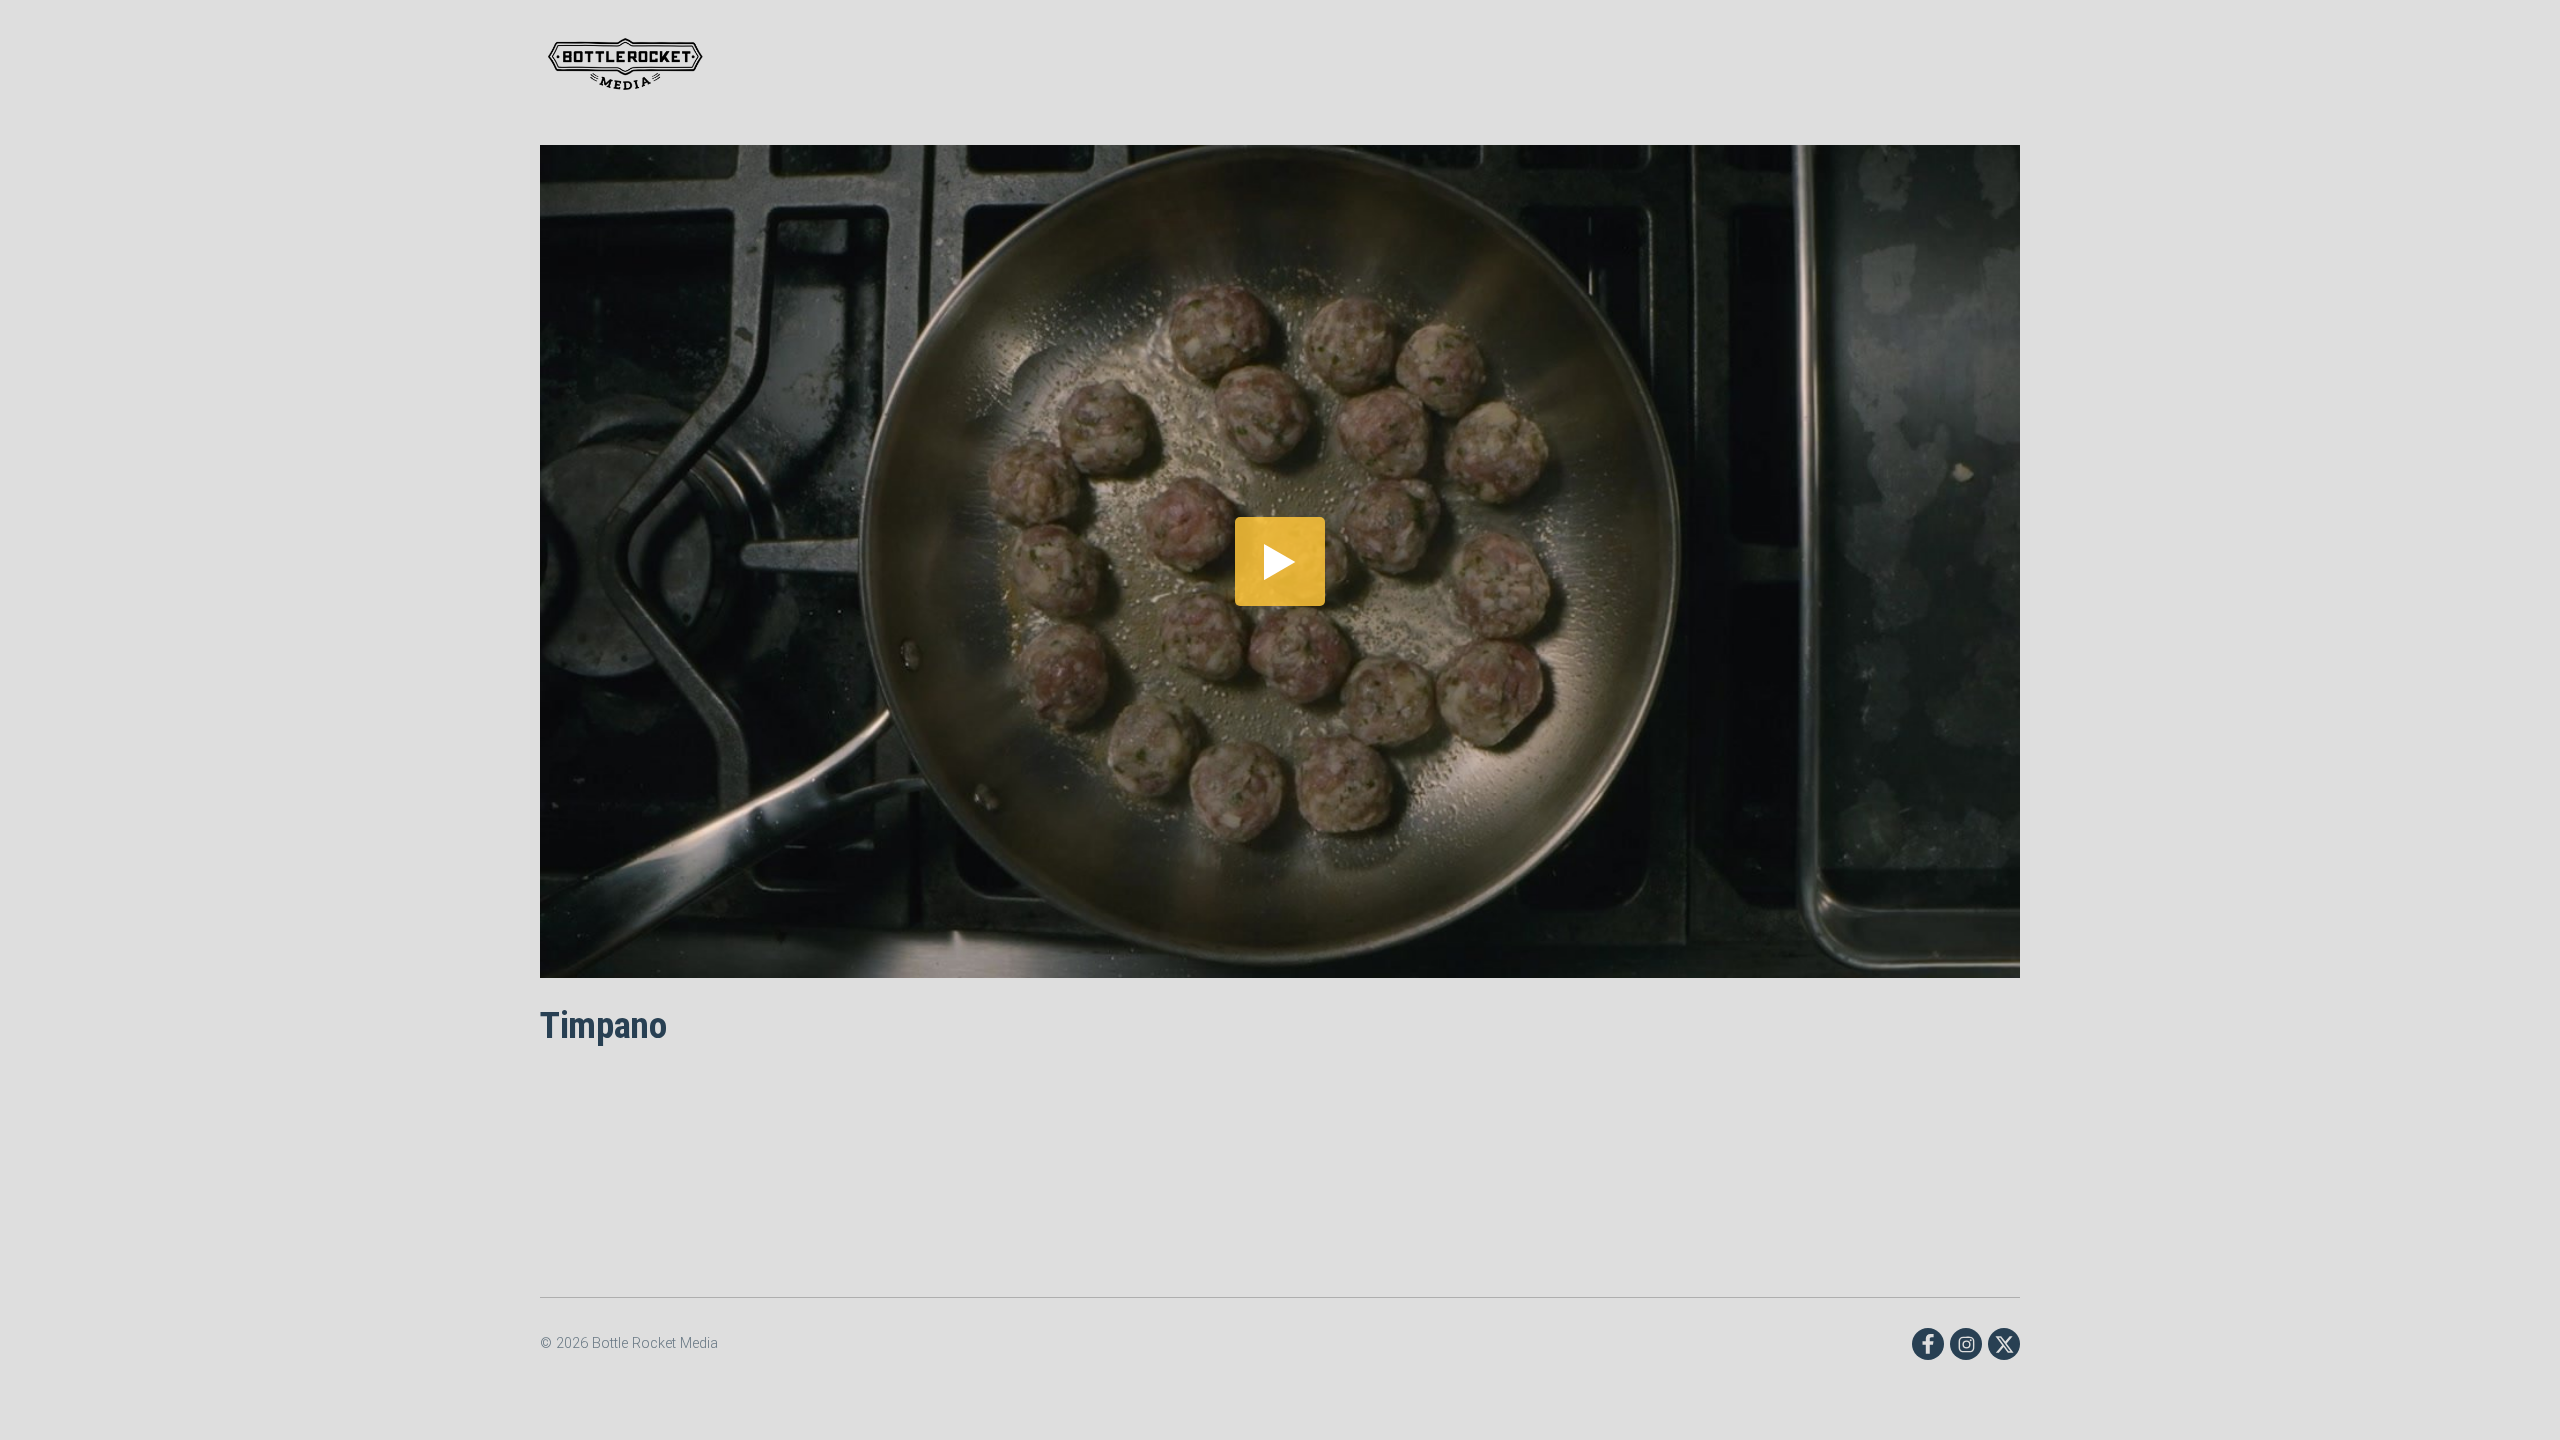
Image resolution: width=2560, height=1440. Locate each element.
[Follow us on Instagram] (1966, 1344)
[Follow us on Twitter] (2004, 1344)
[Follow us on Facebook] (1928, 1344)
